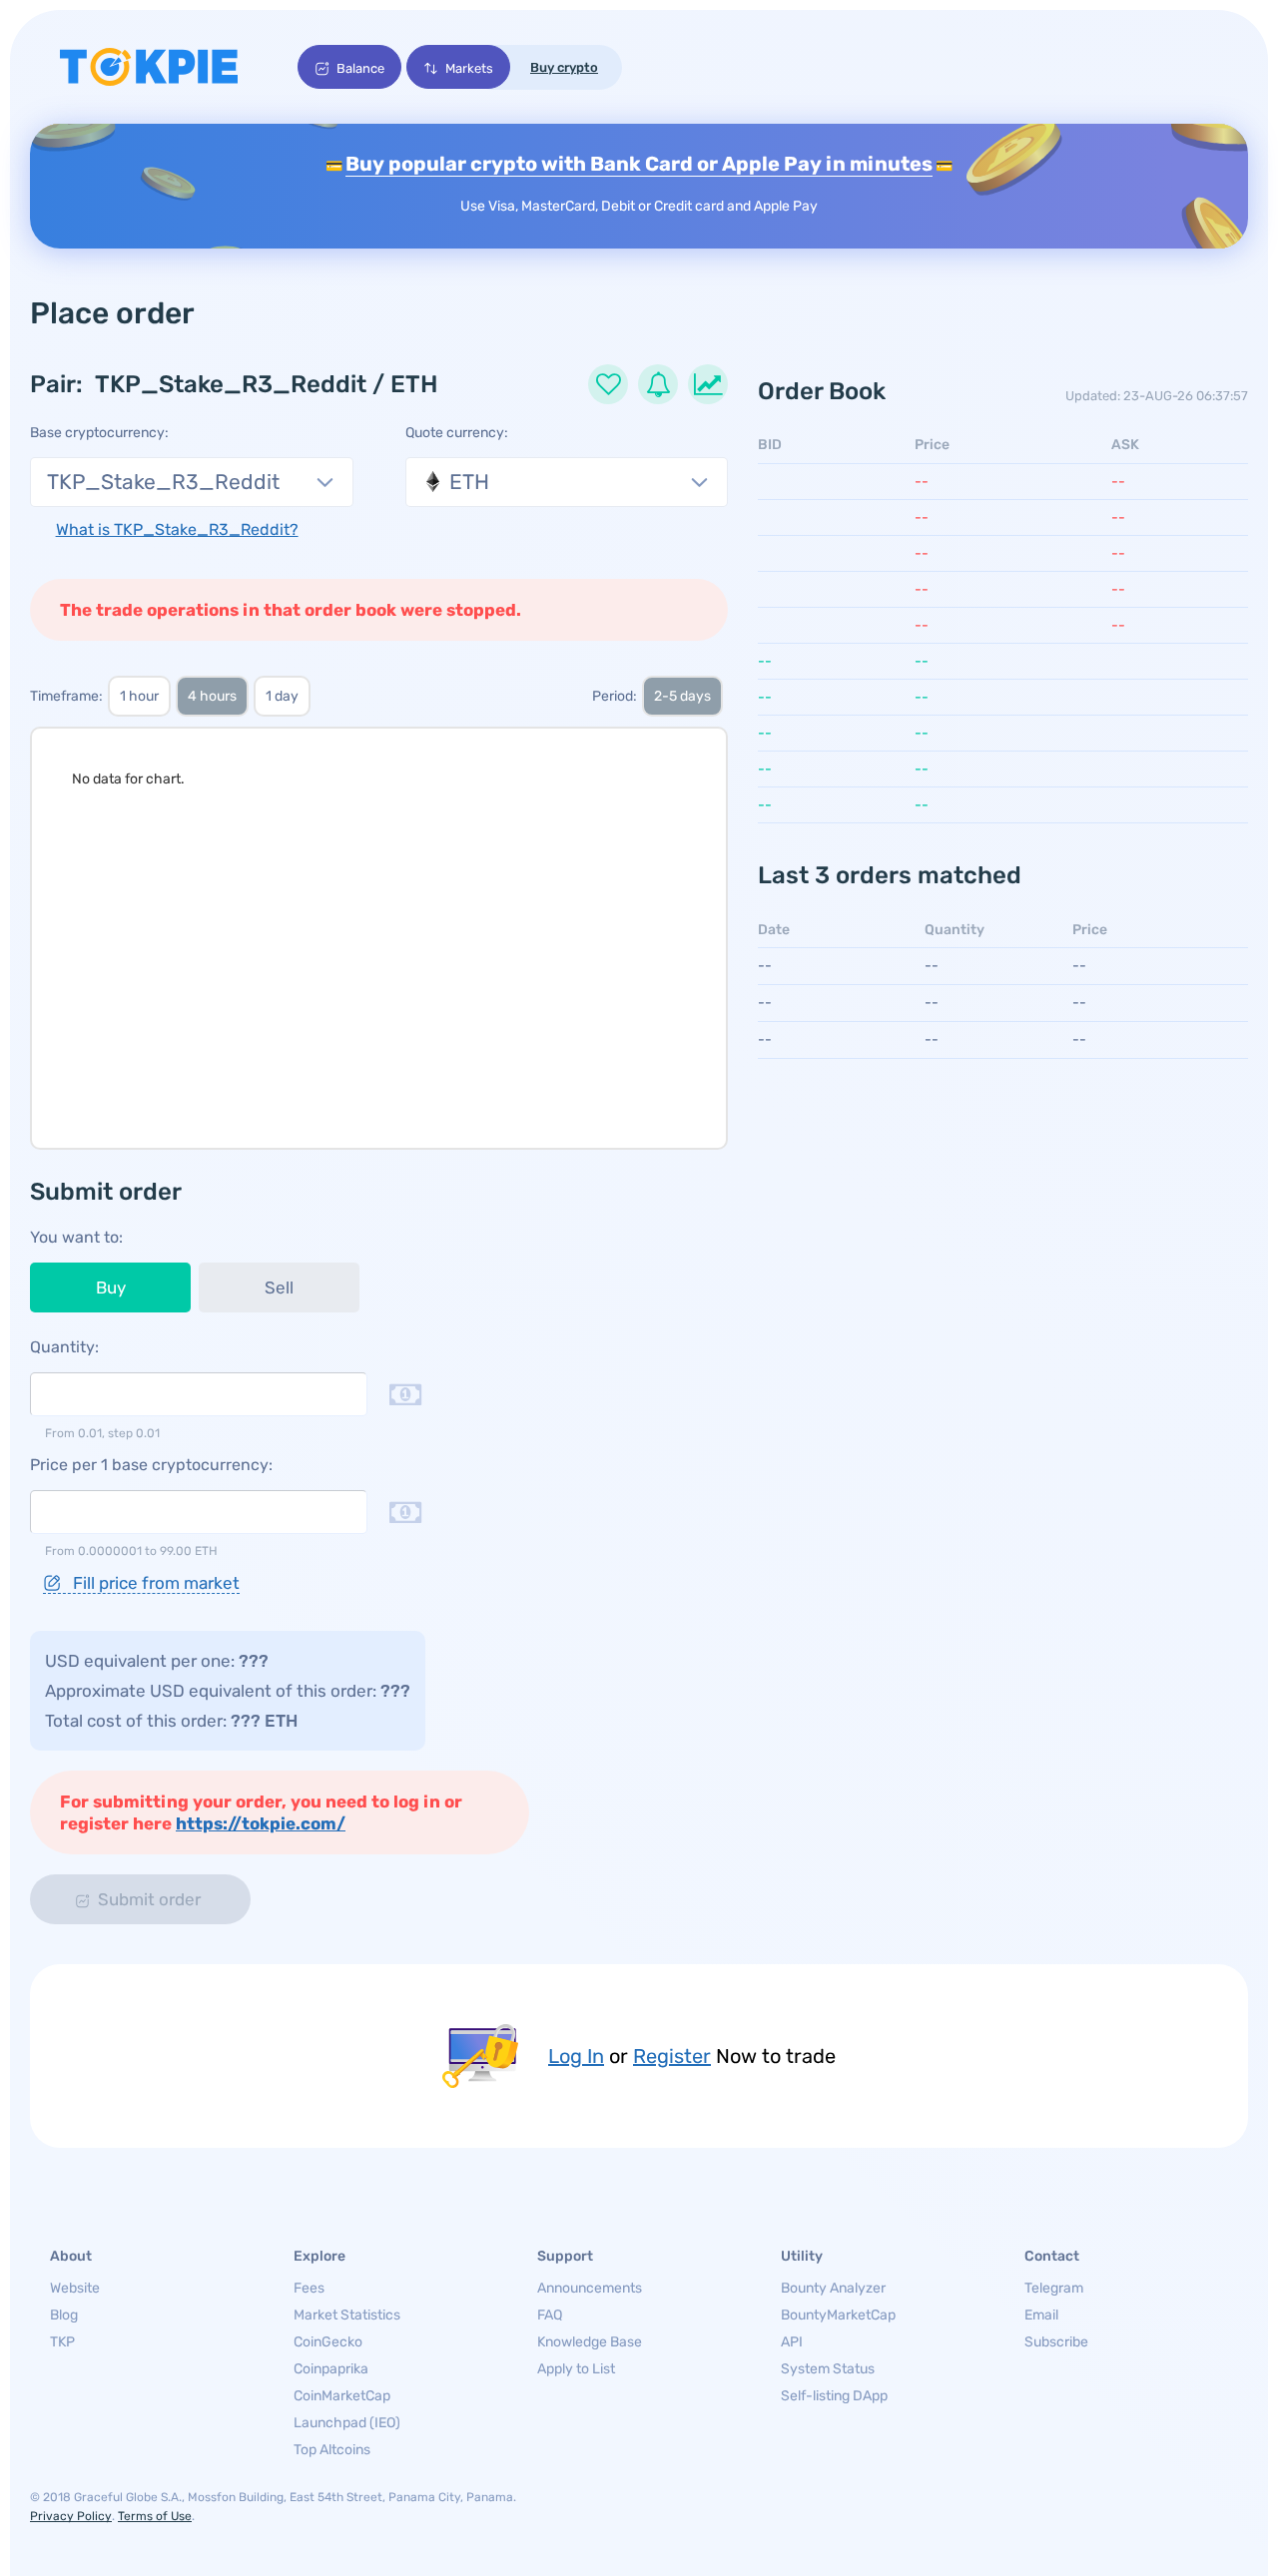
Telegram (1054, 2288)
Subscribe (1056, 2342)
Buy (111, 1288)
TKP (62, 2342)
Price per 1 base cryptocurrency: (151, 1465)
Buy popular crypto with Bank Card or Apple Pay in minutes (639, 164)
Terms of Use (155, 2516)
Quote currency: (457, 433)
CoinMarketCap (342, 2396)
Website (75, 2288)
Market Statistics (347, 2315)
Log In (576, 2056)
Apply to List (576, 2369)
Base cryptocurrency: (99, 433)
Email (1041, 2315)
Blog (64, 2315)
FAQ (550, 2315)
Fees (309, 2288)
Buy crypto (564, 67)
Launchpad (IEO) (347, 2423)
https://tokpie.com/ (261, 1823)
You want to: (76, 1237)
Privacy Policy (71, 2516)
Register (672, 2056)
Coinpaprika (331, 2369)
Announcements (590, 2288)
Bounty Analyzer (833, 2288)
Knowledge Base (590, 2342)
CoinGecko (328, 2342)
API (792, 2342)
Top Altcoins (332, 2450)
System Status (828, 2369)
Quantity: (64, 1347)
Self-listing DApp (834, 2396)
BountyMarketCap (838, 2315)
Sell (279, 1288)
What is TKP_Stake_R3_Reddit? (177, 529)
